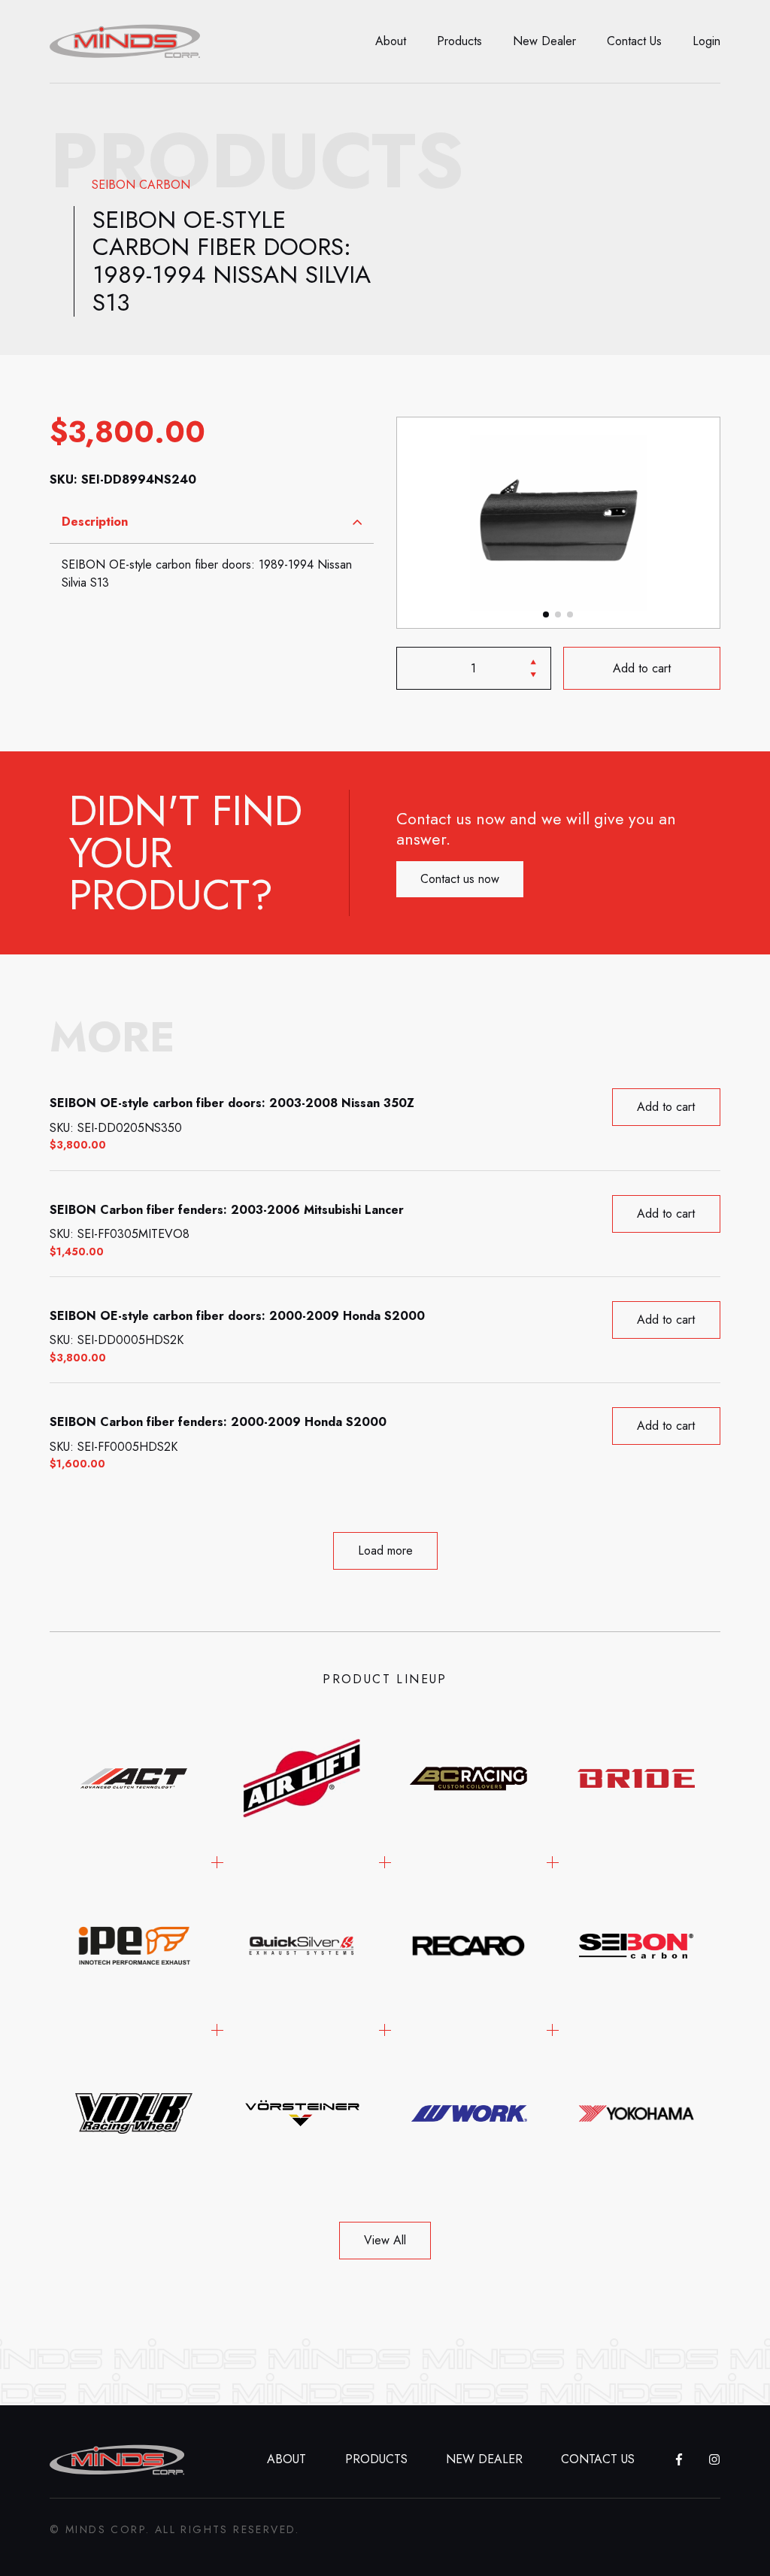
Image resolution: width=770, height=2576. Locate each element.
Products (459, 41)
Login (706, 41)
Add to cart (642, 668)
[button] (546, 614)
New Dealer (544, 41)
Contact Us (634, 41)
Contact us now (460, 879)
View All (385, 2240)
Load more (385, 1550)
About (391, 41)
